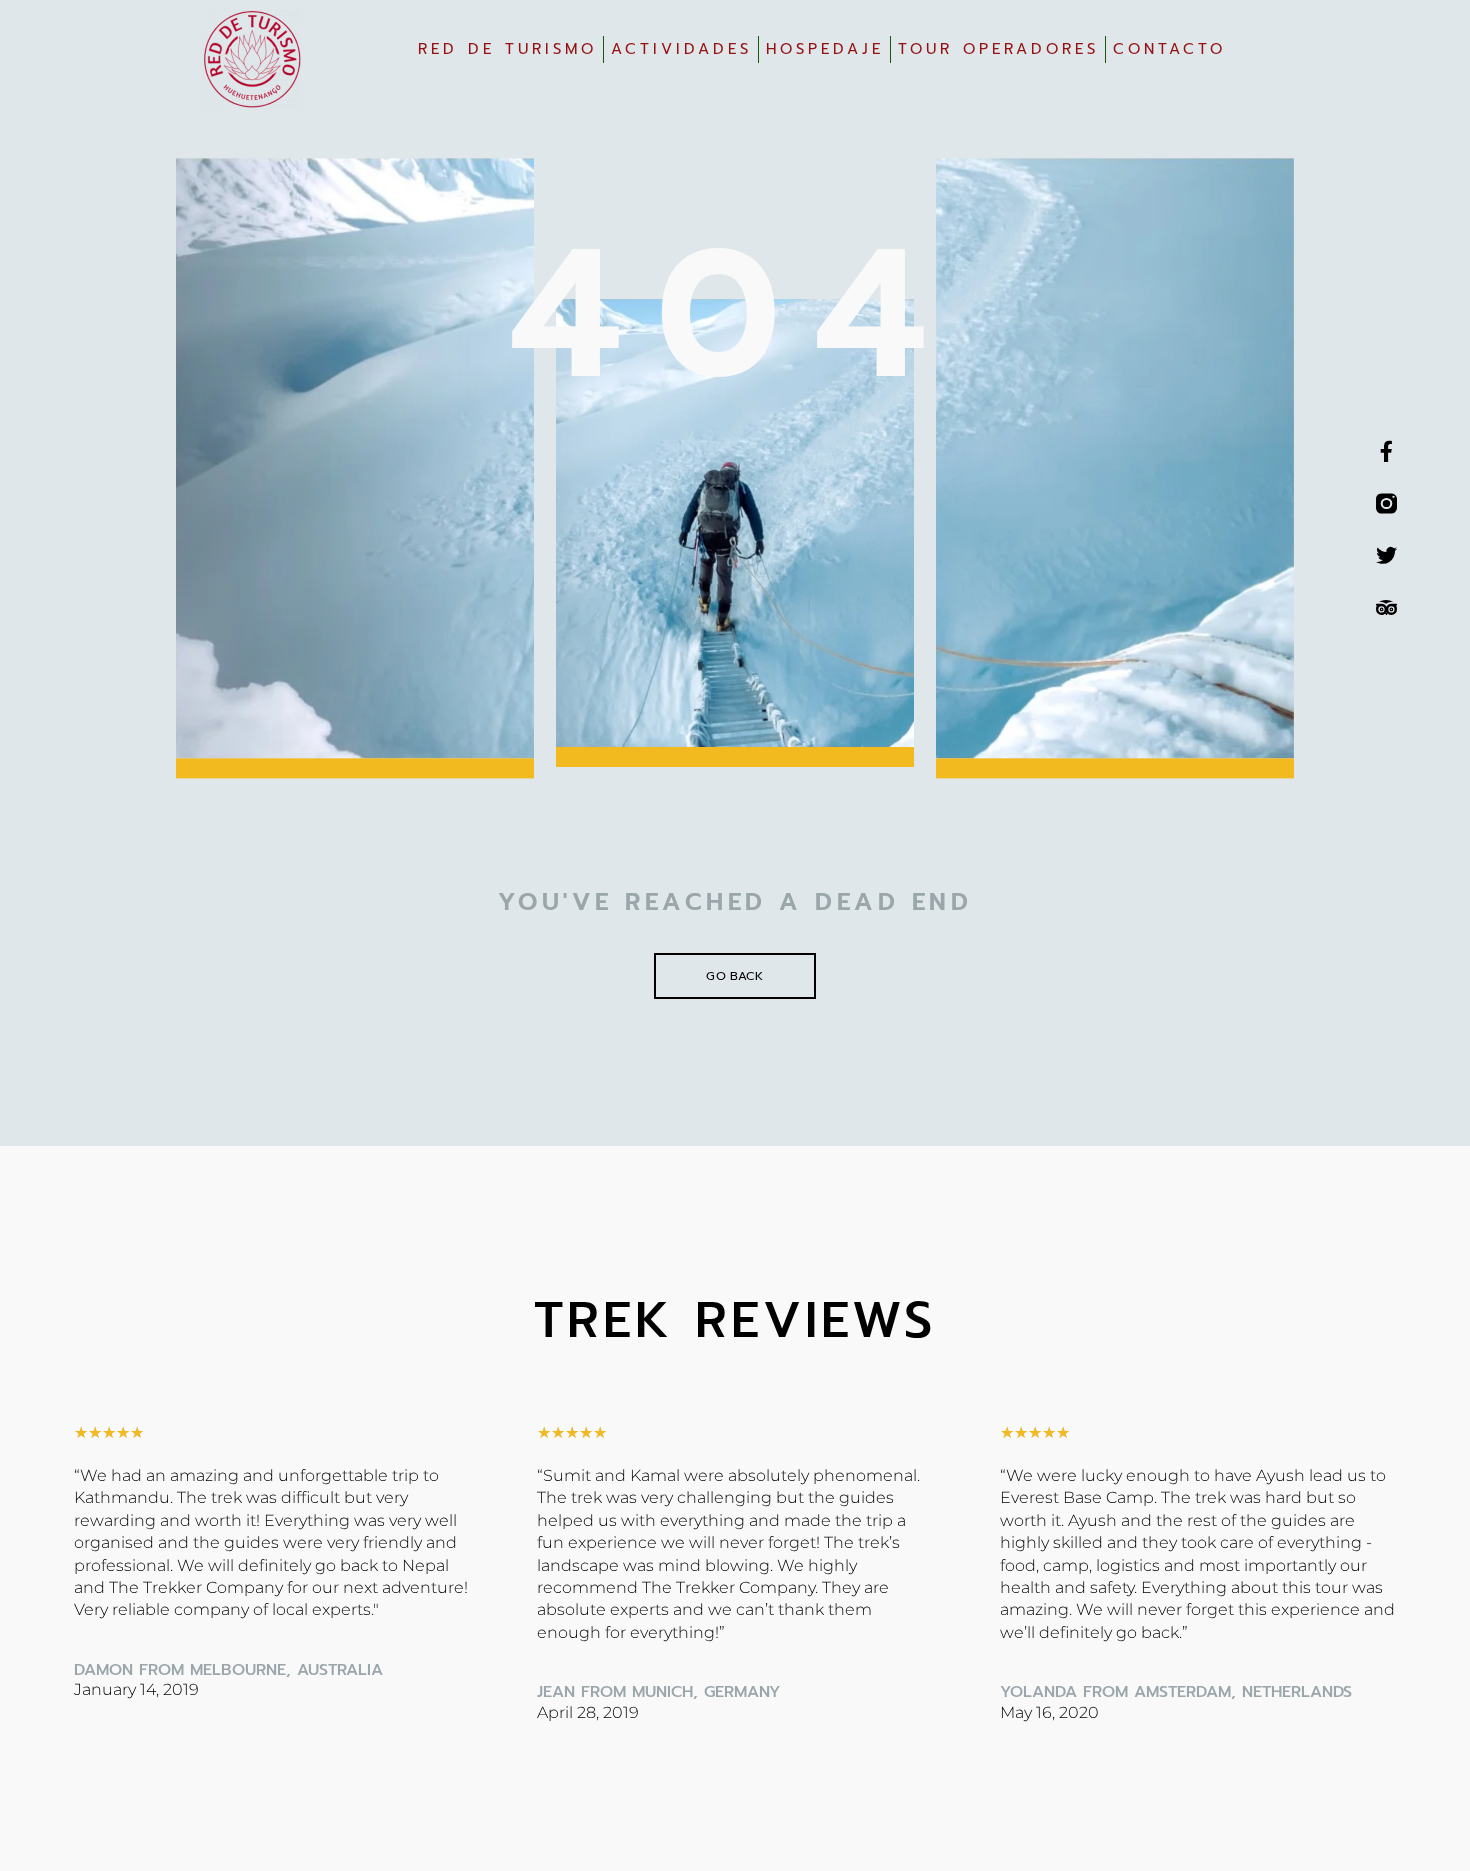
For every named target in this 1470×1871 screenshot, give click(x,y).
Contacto (1169, 49)
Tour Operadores (998, 49)
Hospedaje (825, 49)
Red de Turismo (507, 49)
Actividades (681, 49)
